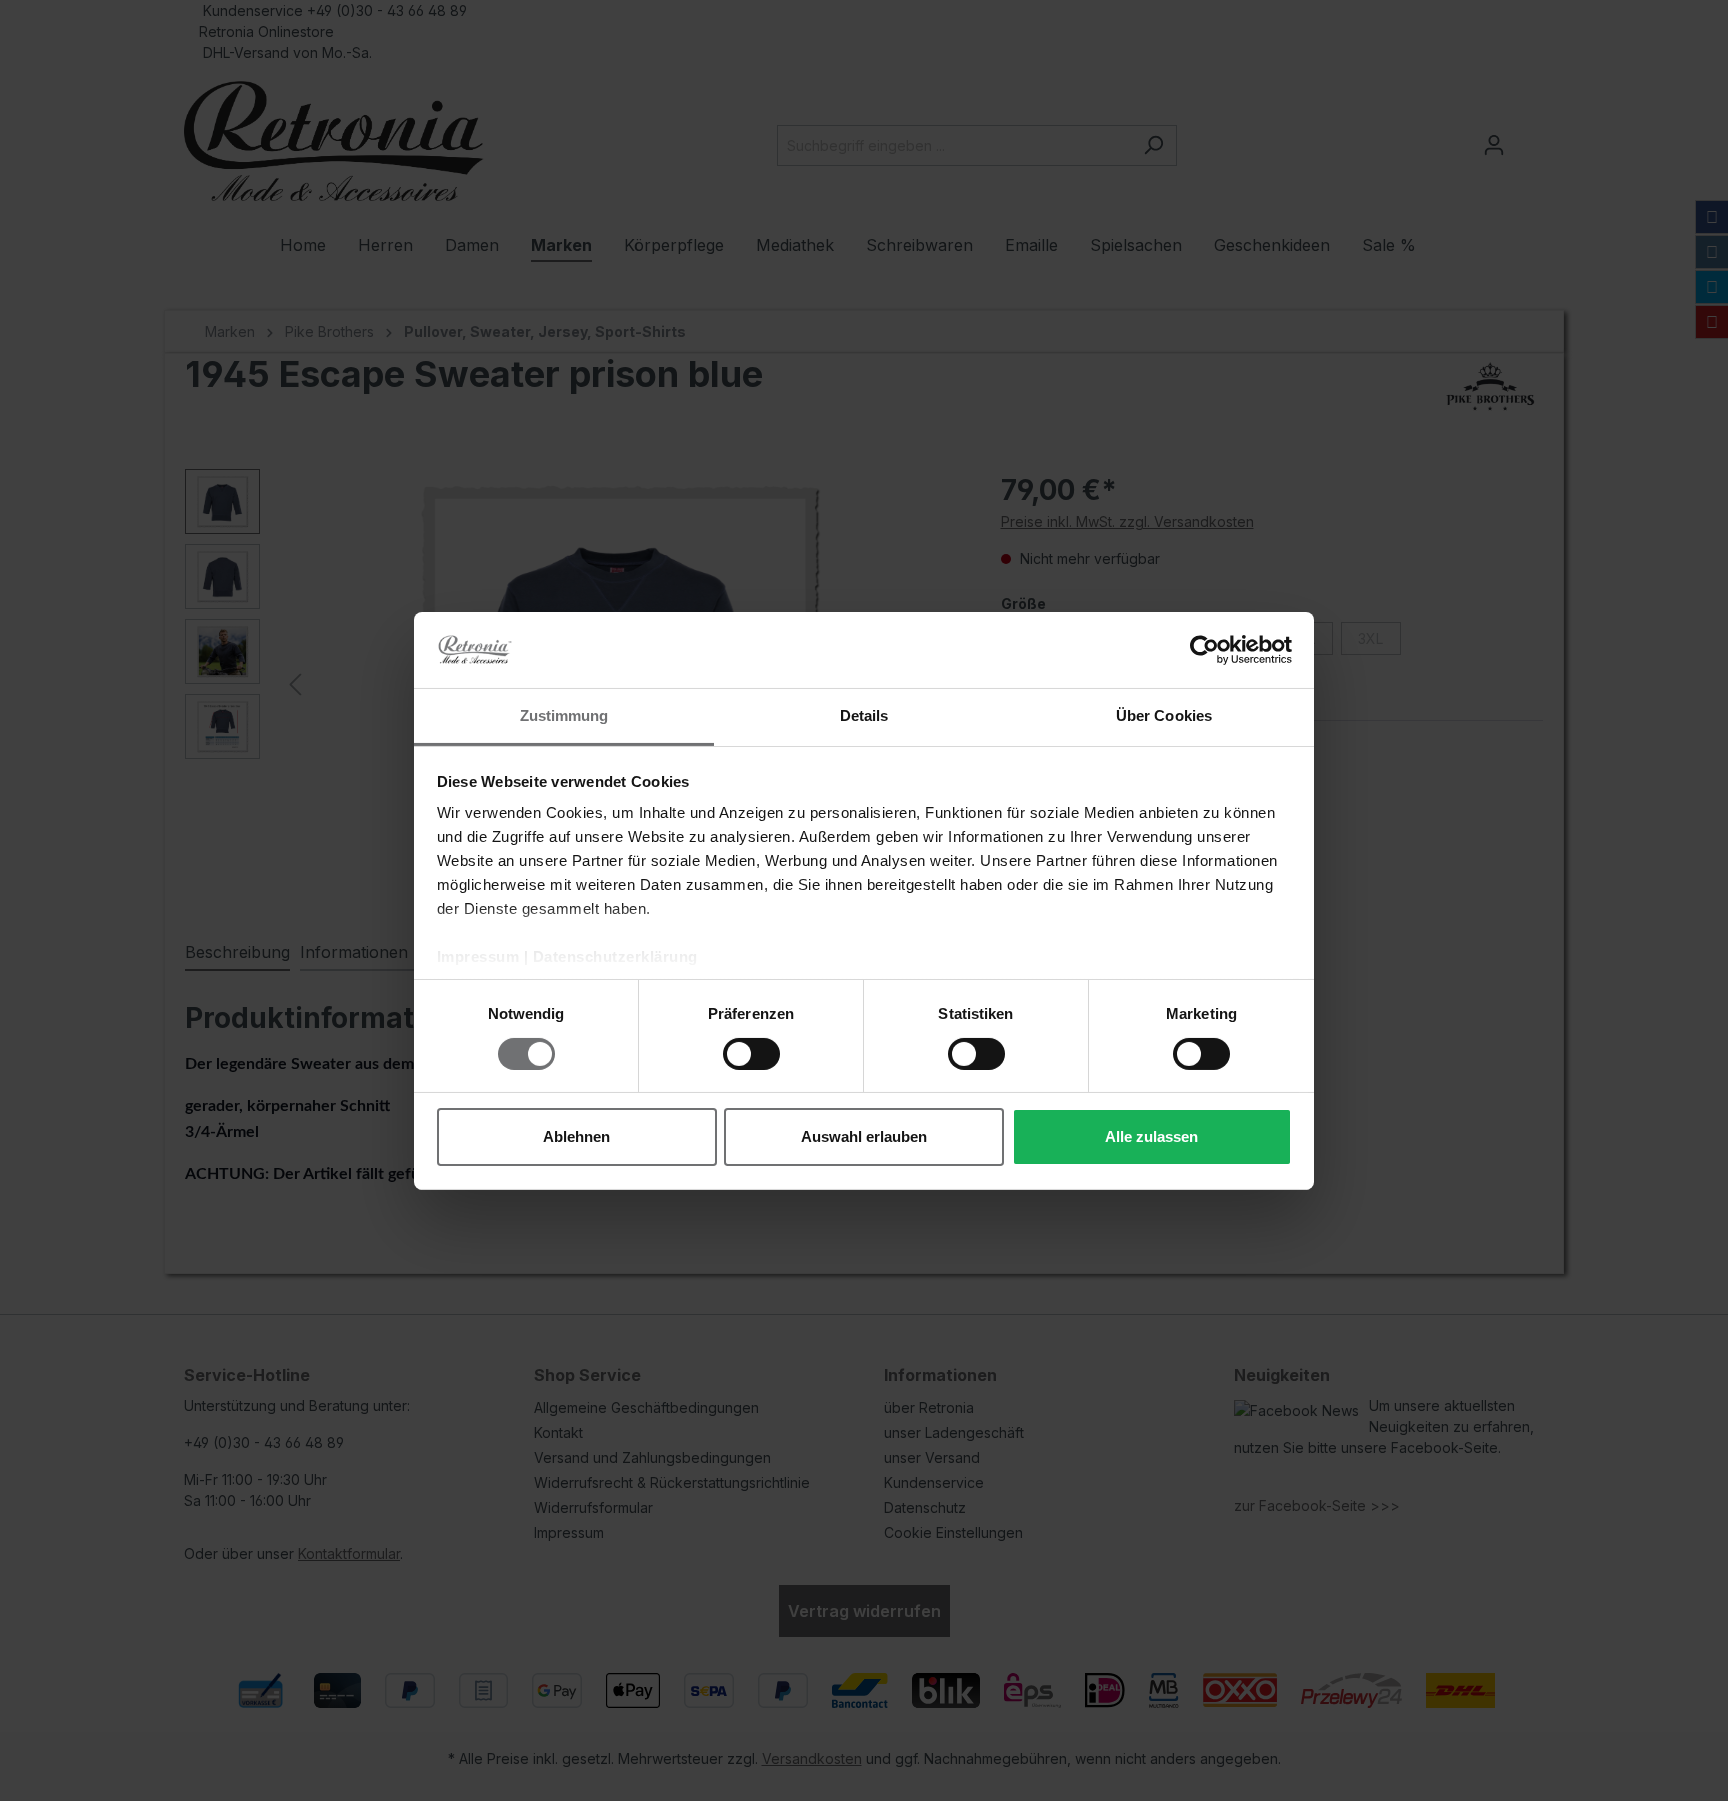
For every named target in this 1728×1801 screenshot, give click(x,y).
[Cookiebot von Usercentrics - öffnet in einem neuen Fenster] (1204, 650)
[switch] (751, 1054)
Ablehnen (576, 1136)
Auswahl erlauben (864, 1136)
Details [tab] (864, 715)
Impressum (478, 956)
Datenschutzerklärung (615, 956)
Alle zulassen (1151, 1136)
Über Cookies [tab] (1164, 715)
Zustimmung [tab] (564, 715)
